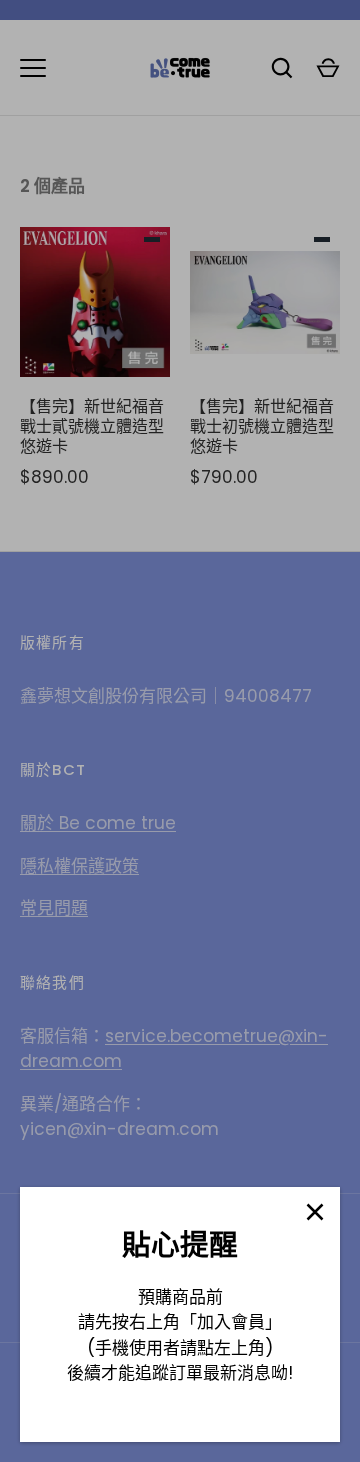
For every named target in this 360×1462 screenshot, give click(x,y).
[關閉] (315, 1212)
